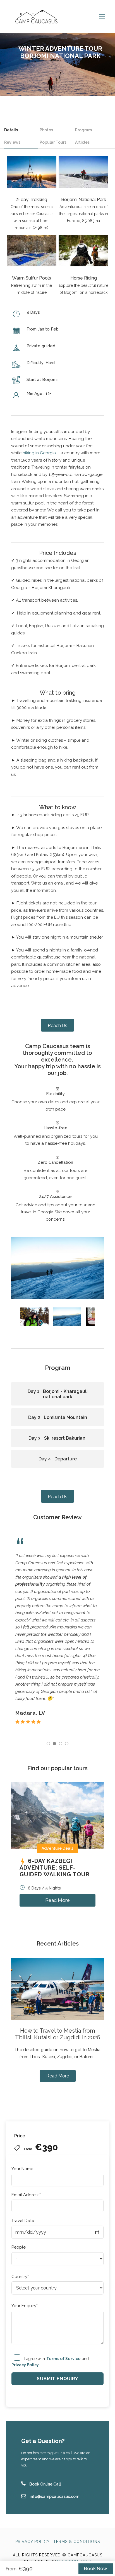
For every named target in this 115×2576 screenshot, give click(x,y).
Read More (57, 1900)
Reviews (12, 142)
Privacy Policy (32, 2542)
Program (83, 130)
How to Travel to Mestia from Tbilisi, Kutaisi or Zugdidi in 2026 (58, 2034)
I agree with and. (50, 2361)
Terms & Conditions (77, 2542)
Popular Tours (53, 142)
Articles (82, 142)
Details (11, 130)
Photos (46, 130)
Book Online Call (45, 2484)
